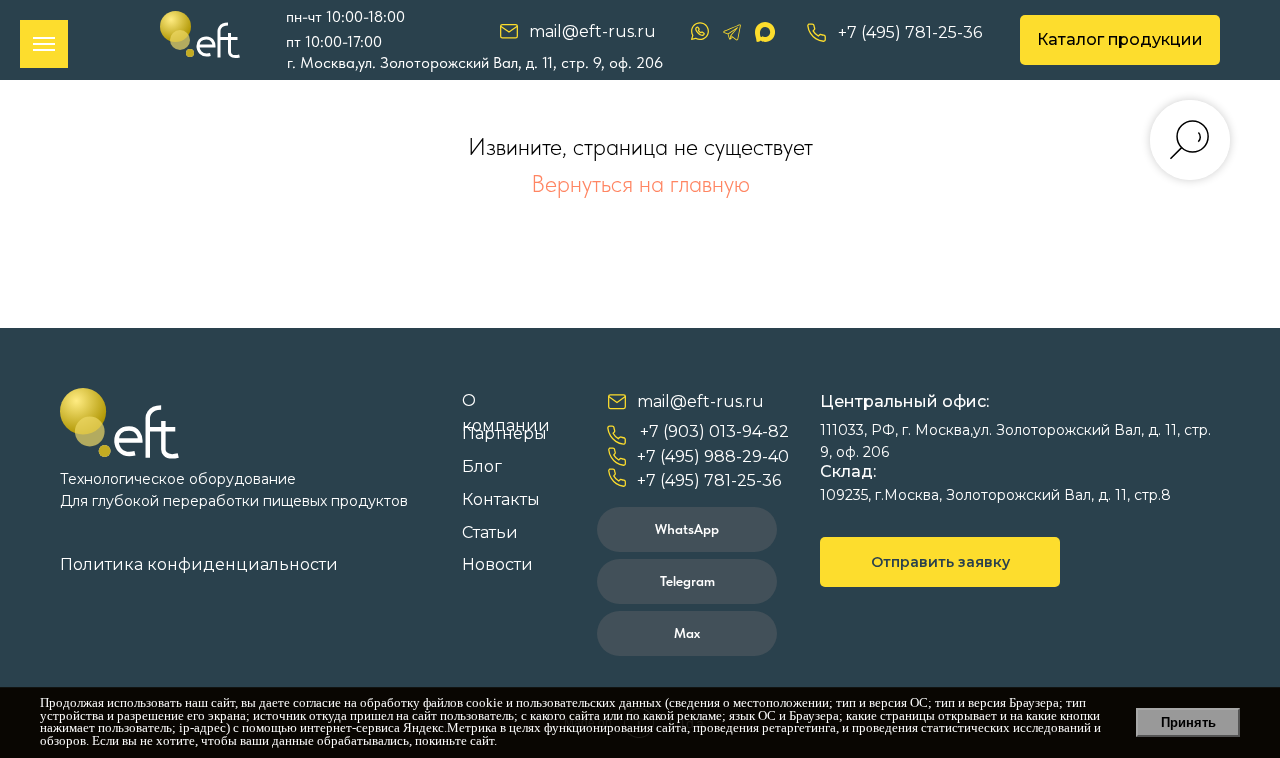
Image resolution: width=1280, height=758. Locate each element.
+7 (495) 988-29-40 (713, 456)
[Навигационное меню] (44, 44)
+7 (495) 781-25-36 (910, 32)
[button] (940, 562)
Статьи (490, 532)
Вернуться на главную (640, 183)
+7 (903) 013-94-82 (714, 431)
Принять (1188, 722)
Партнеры (504, 433)
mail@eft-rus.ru (592, 31)
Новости (497, 564)
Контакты (501, 499)
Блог (482, 466)
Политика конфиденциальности (199, 564)
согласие (317, 703)
